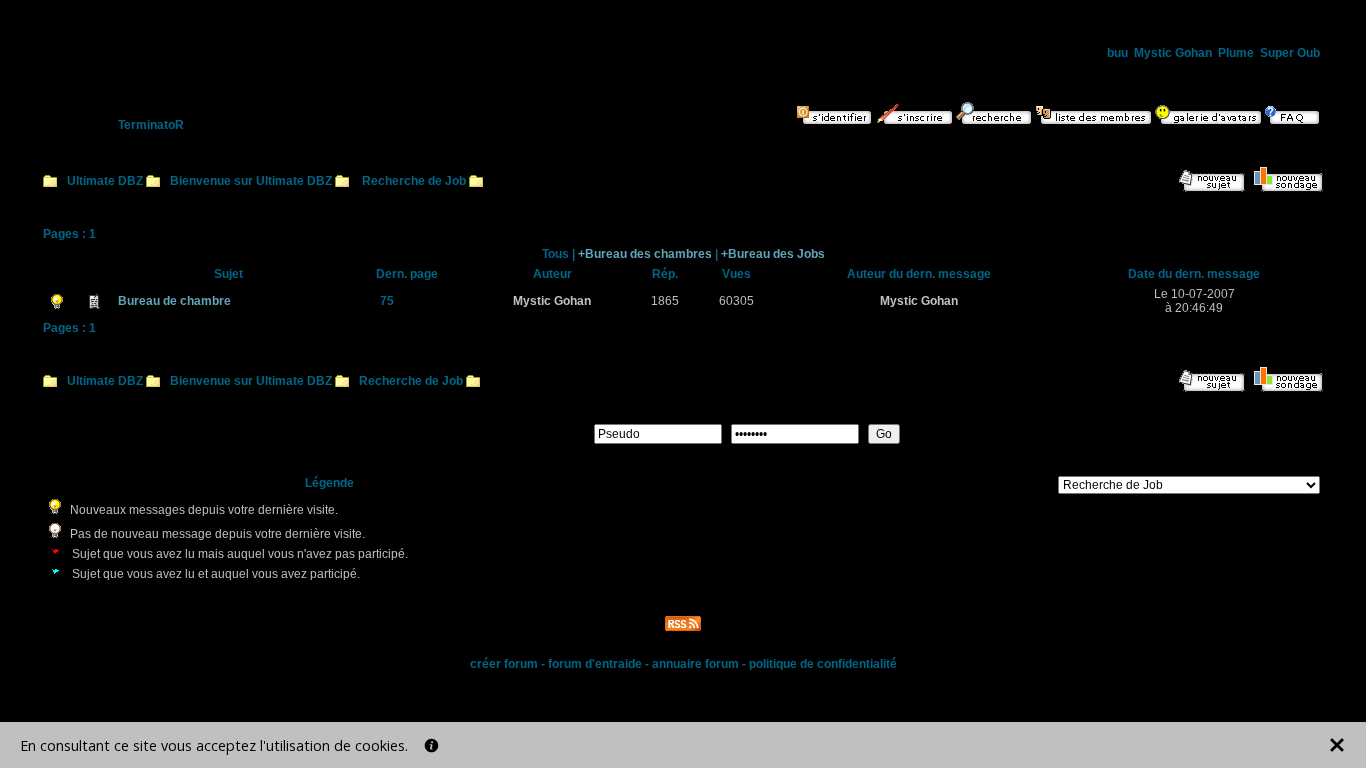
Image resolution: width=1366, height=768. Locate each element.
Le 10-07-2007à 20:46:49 (1194, 301)
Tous (555, 254)
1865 (665, 301)
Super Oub (1290, 53)
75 (387, 301)
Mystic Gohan (1173, 53)
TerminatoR (151, 125)
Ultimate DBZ (105, 181)
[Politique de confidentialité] (431, 745)
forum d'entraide (595, 664)
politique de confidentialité (823, 664)
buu (1117, 53)
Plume (1236, 53)
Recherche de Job (414, 181)
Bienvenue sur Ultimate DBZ (251, 181)
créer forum (504, 664)
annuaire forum (695, 664)
